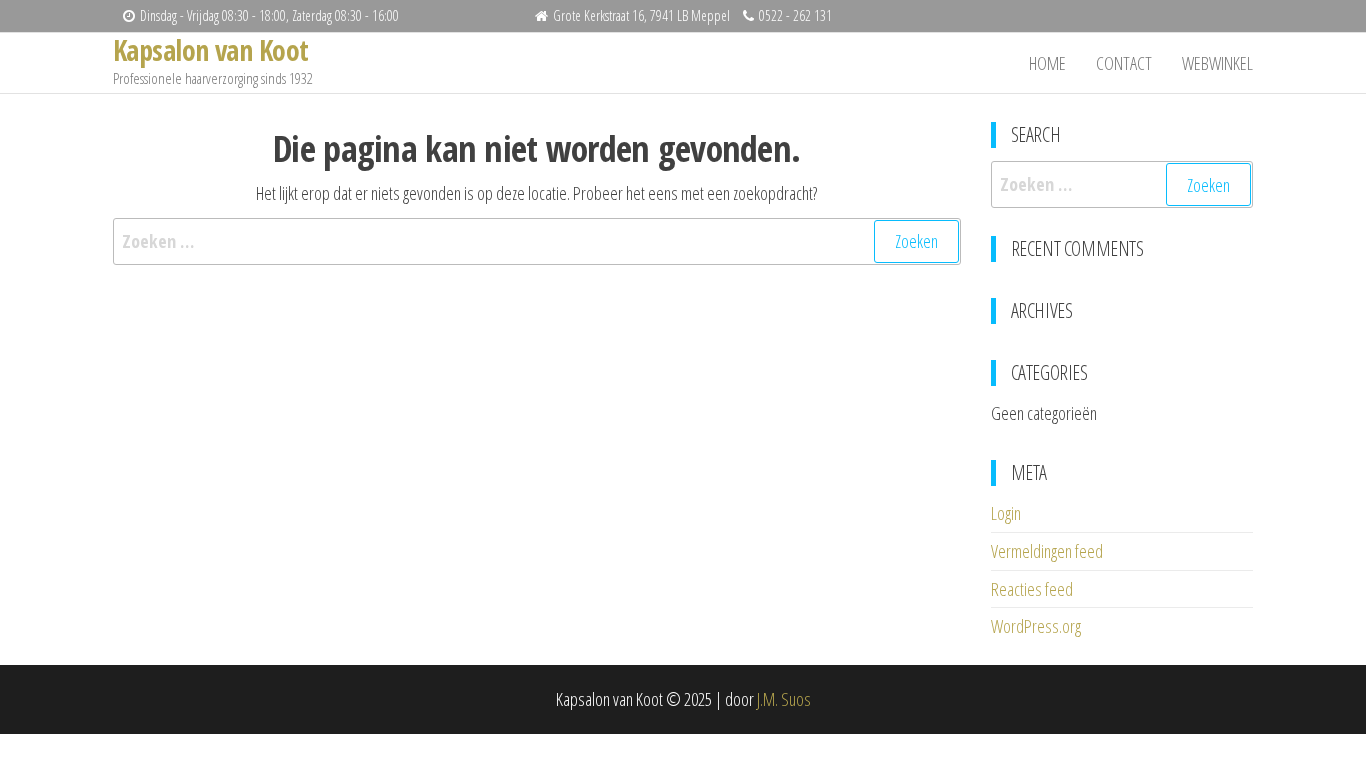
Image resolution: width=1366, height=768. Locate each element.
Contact (1124, 63)
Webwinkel (1217, 63)
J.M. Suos (784, 699)
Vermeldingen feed (1047, 551)
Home (1047, 63)
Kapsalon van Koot (210, 50)
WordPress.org (1036, 626)
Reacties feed (1032, 589)
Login (1006, 513)
